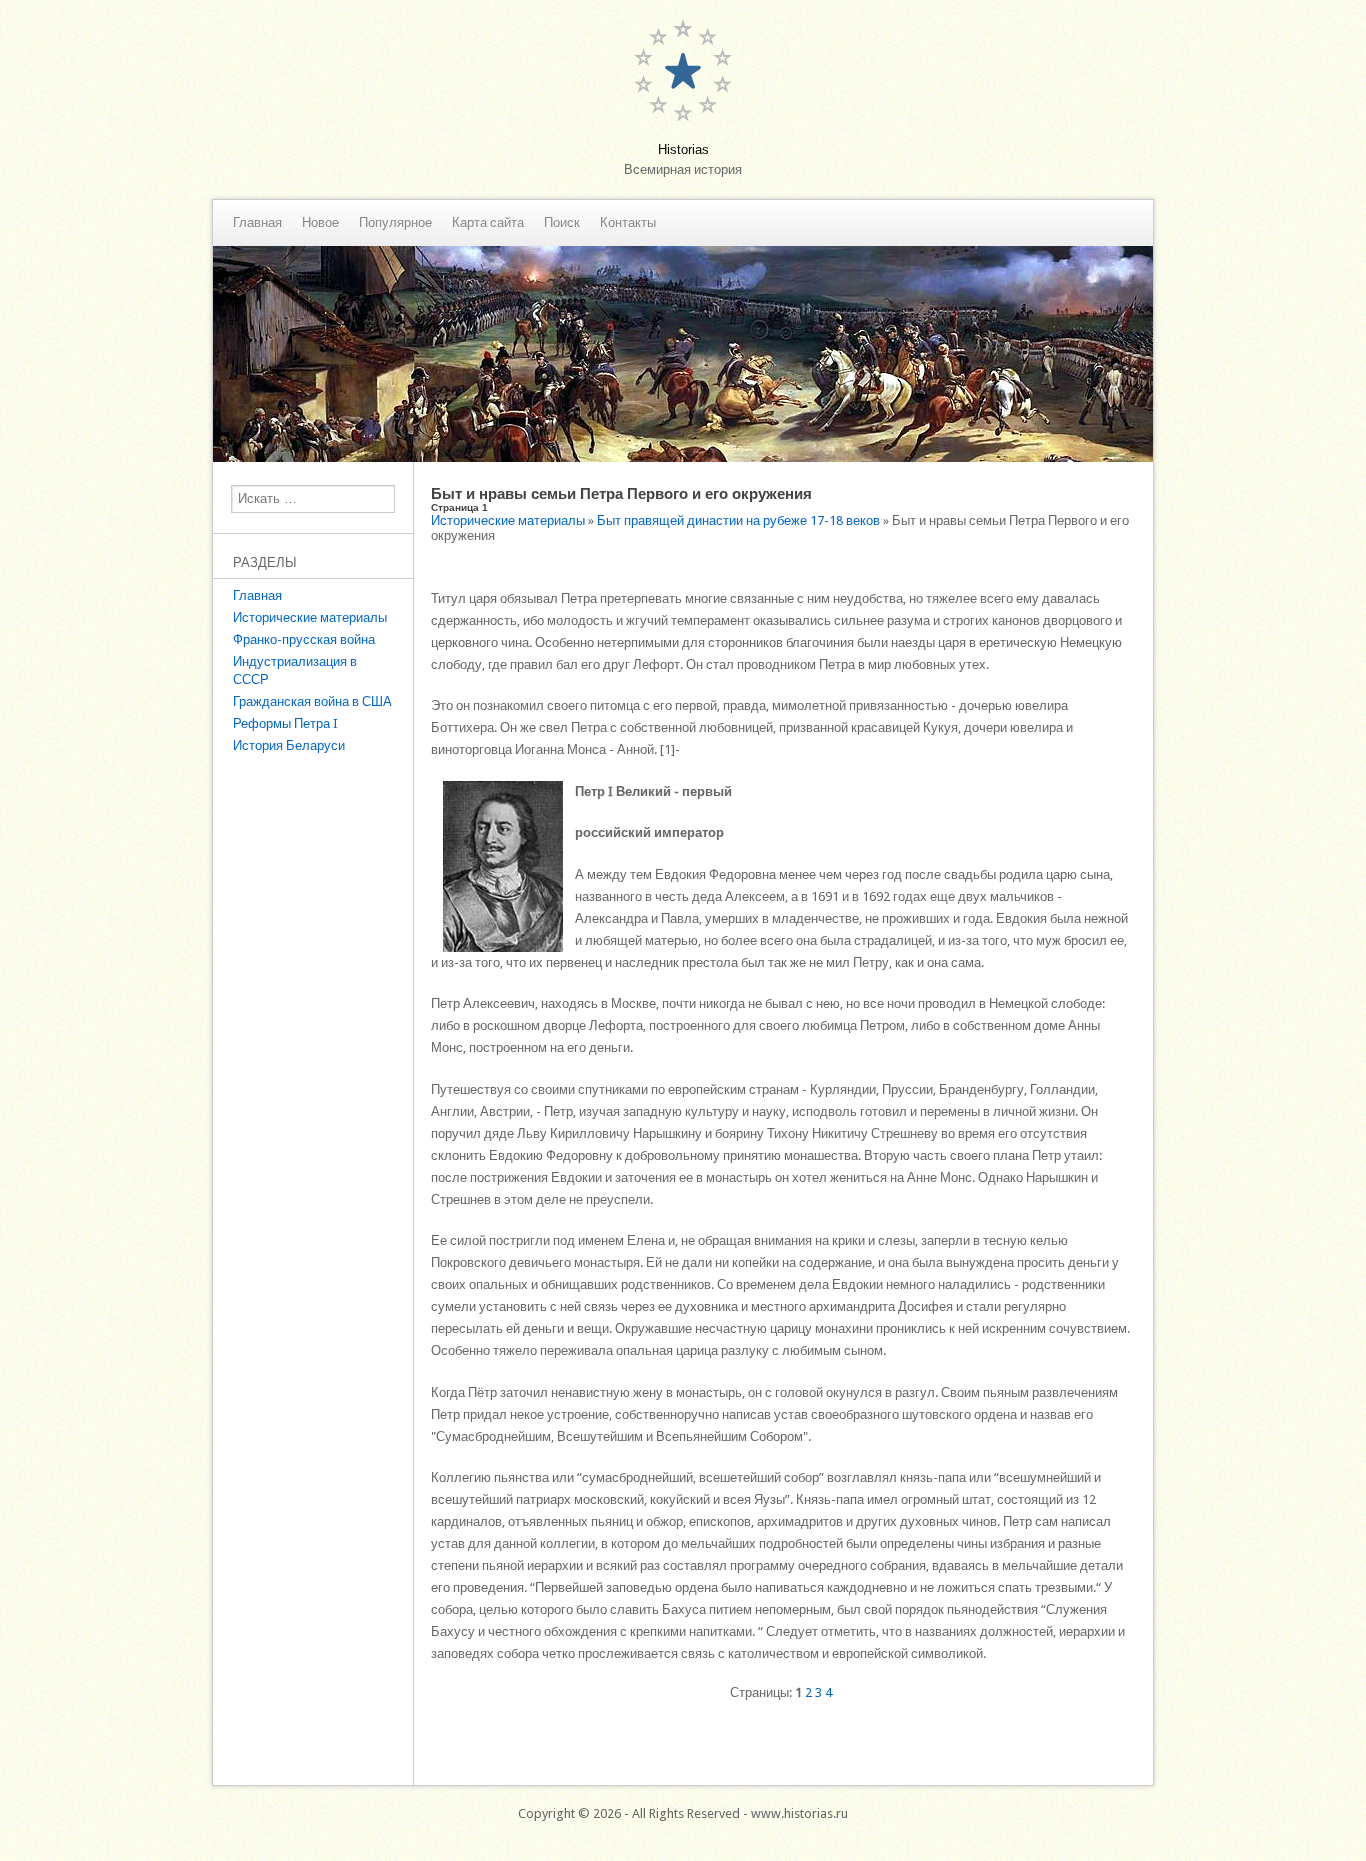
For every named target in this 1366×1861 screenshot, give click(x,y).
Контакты (628, 223)
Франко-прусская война (304, 639)
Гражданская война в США (312, 701)
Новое (320, 223)
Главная (257, 223)
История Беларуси (289, 745)
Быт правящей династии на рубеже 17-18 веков (738, 520)
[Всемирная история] (683, 457)
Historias (683, 149)
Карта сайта (488, 223)
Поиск (562, 223)
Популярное (395, 223)
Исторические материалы (310, 617)
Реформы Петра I (285, 723)
